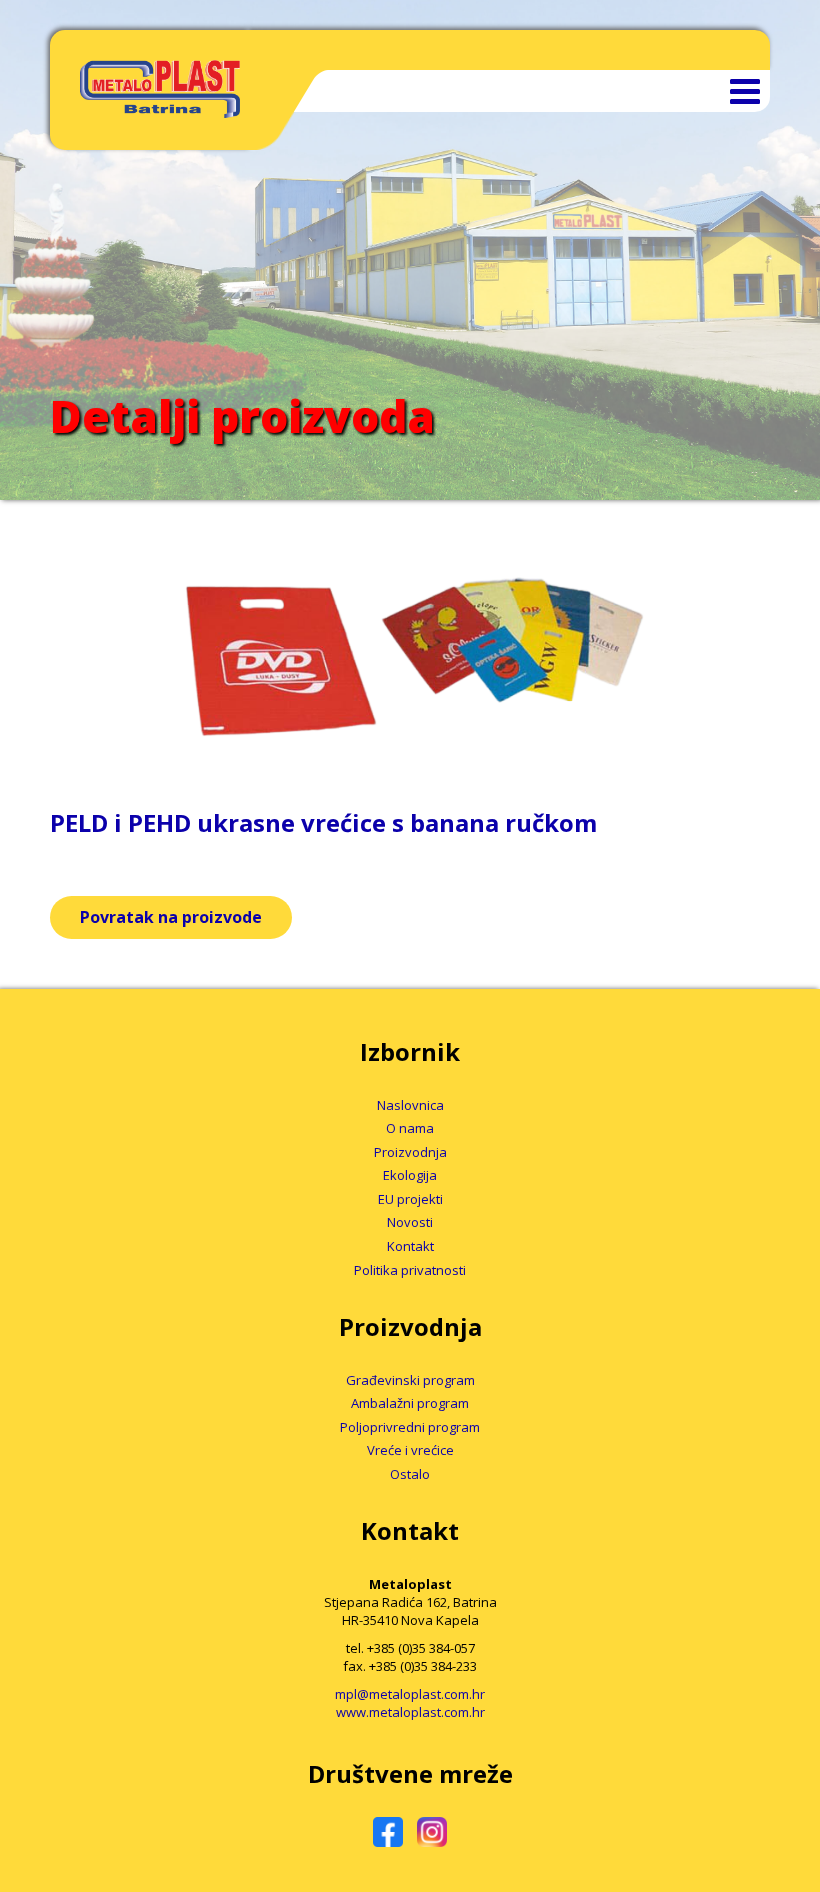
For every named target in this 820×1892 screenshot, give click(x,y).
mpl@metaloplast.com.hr (410, 1694)
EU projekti (410, 1199)
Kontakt (410, 1246)
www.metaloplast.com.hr (410, 1712)
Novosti (410, 1222)
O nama (410, 1128)
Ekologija (410, 1175)
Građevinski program (410, 1380)
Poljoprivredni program (410, 1427)
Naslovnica (410, 1105)
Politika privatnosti (410, 1270)
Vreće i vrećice (410, 1450)
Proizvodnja (410, 1152)
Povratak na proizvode (171, 917)
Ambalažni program (410, 1403)
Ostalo (410, 1474)
